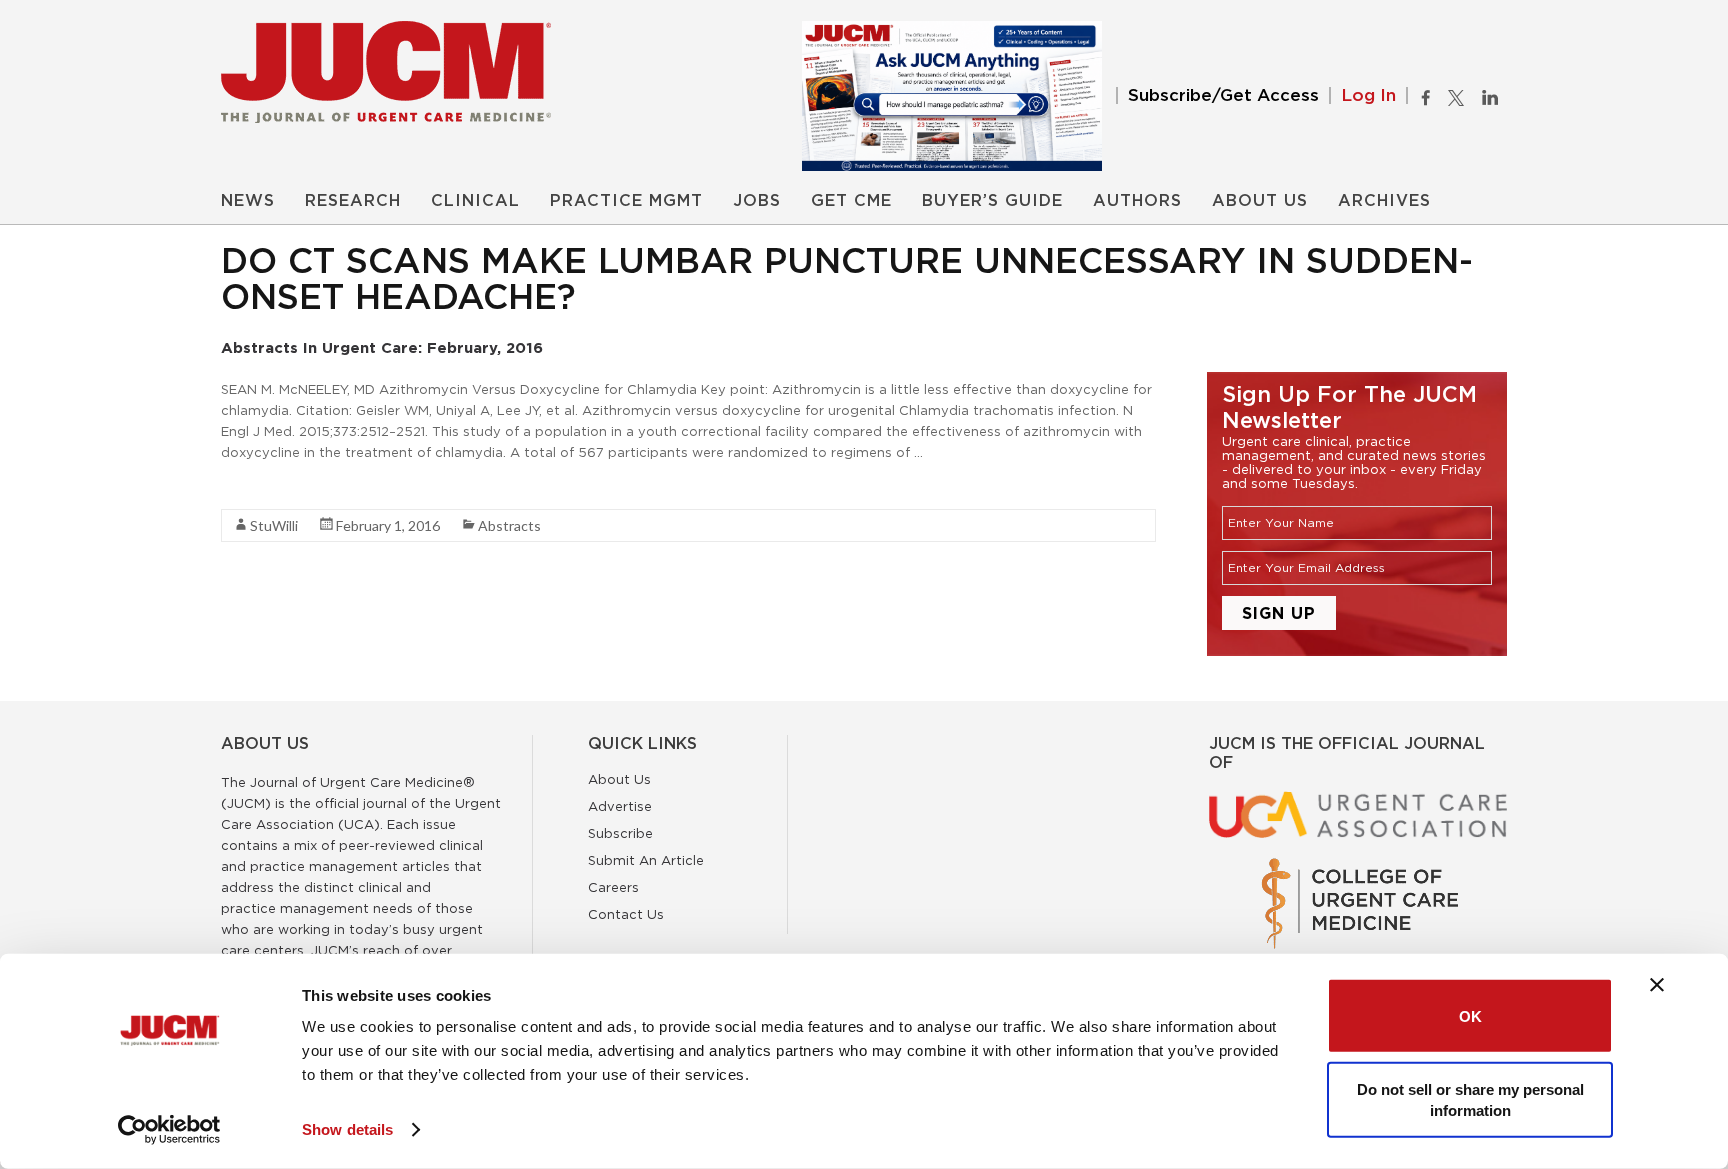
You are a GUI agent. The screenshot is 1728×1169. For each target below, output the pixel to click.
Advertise (620, 806)
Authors (1137, 201)
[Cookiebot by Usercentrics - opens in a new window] (169, 1130)
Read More (256, 488)
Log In (1368, 95)
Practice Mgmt (626, 201)
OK (1470, 1015)
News (248, 201)
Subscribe (620, 833)
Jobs (757, 201)
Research (353, 201)
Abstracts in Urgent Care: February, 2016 (382, 347)
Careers (613, 887)
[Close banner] (1657, 985)
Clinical (475, 201)
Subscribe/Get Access (1223, 95)
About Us (1260, 201)
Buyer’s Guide (992, 201)
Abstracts (509, 525)
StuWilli (274, 525)
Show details (347, 1129)
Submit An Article (646, 860)
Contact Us (626, 914)
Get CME (851, 201)
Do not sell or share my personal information (1470, 1099)
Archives (1384, 201)
